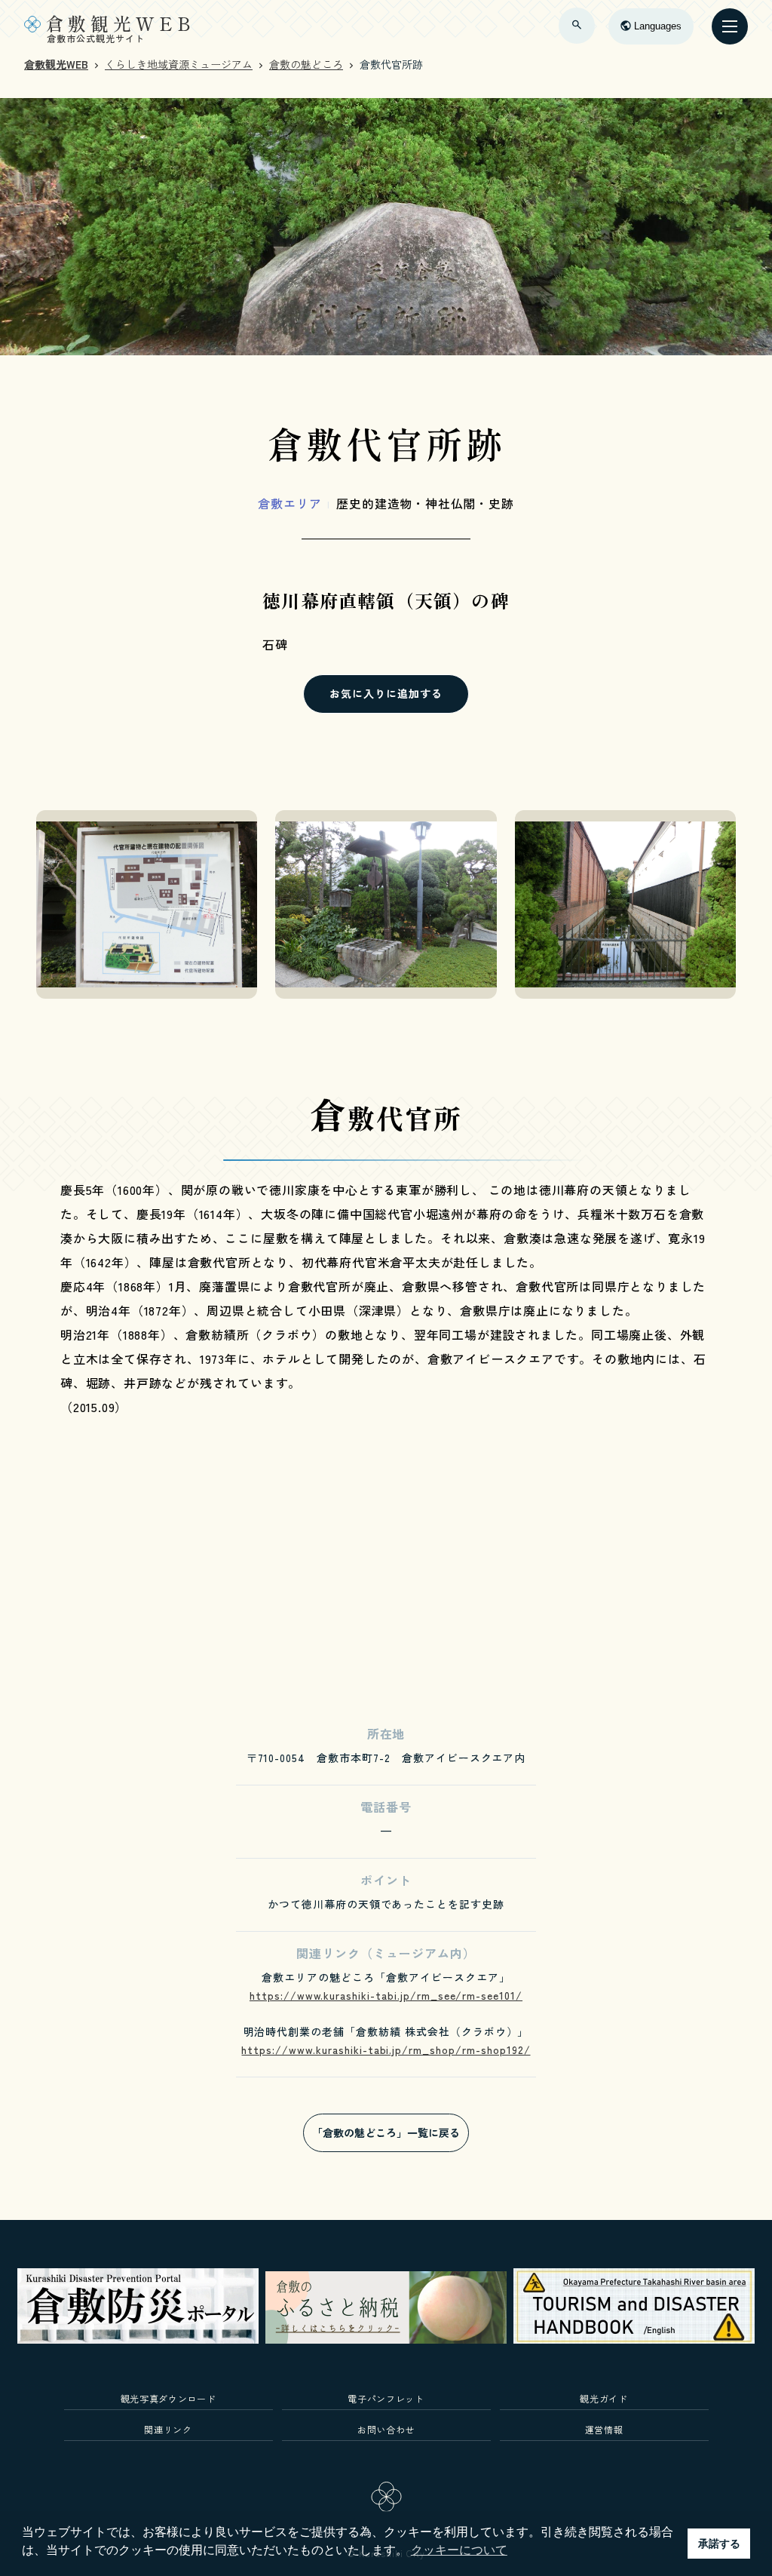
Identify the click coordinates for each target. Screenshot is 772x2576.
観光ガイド (604, 2398)
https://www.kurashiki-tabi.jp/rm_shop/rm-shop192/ (386, 2049)
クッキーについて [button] (459, 2550)
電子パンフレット (386, 2398)
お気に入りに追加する (386, 693)
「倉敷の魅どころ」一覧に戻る (386, 2132)
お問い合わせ (386, 2429)
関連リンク (168, 2429)
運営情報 (604, 2429)
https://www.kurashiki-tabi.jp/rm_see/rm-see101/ (386, 1995)
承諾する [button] (719, 2544)
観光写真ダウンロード (168, 2398)
